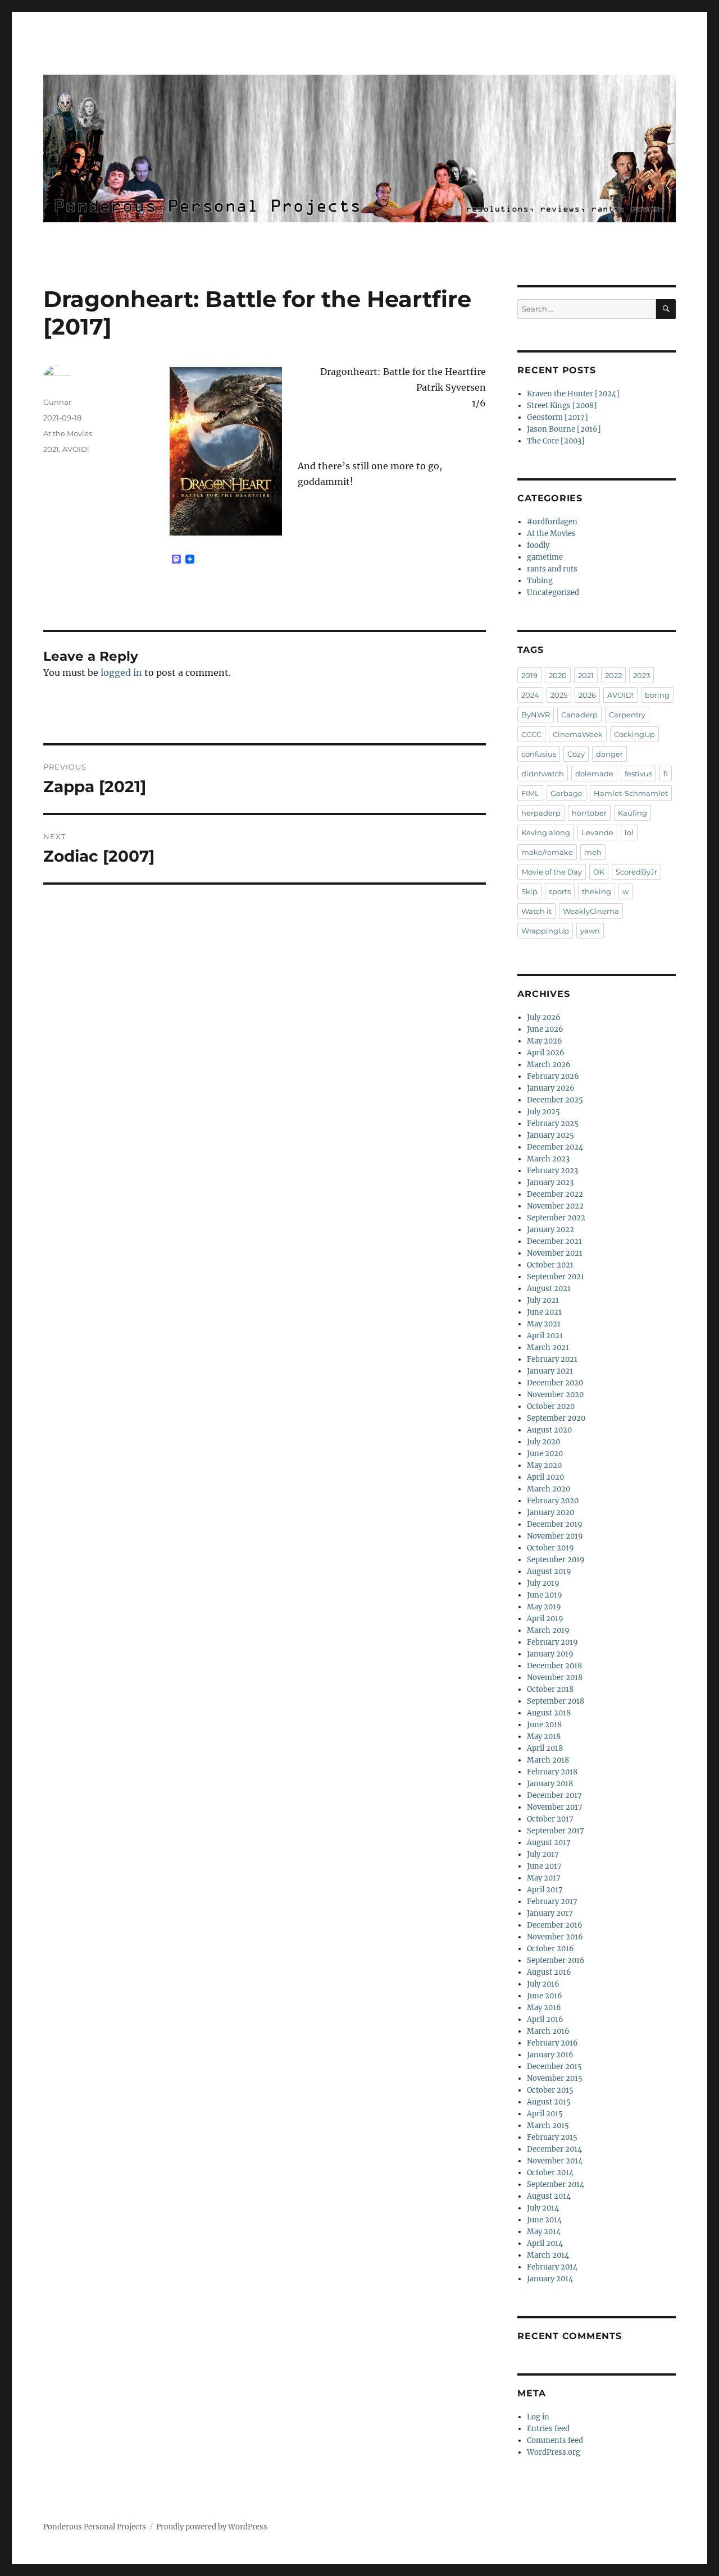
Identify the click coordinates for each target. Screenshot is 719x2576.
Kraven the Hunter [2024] (573, 394)
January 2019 (550, 1654)
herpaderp (541, 813)
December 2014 (554, 2149)
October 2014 (550, 2173)
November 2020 (555, 1395)
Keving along (546, 832)
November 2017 (555, 1807)
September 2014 (556, 2184)
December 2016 (555, 1925)
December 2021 (554, 1241)
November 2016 (555, 1937)
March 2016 (548, 2031)
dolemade (594, 774)
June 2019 (545, 1595)
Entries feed (548, 2429)
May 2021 (544, 1324)
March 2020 (549, 1489)
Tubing (540, 581)
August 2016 (549, 1972)
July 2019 (543, 1583)
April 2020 (545, 1477)
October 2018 (550, 1689)
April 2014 (545, 2243)
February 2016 (552, 2043)
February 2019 (552, 1642)
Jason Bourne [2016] (564, 429)
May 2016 (544, 2008)
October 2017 (550, 1819)
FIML (530, 793)
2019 (529, 675)
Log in (538, 2417)
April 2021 (545, 1336)
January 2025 (550, 1135)
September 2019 (556, 1560)
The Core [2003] (556, 441)
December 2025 (555, 1100)
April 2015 (545, 2114)
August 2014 (549, 2196)
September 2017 (556, 1831)
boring (657, 695)
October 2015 (550, 2090)
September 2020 (556, 1418)
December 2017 (554, 1795)
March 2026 (549, 1065)
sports (560, 891)
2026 (587, 695)
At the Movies (68, 433)
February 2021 (552, 1359)
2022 (613, 675)
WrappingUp (545, 931)
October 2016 (550, 1949)
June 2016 (545, 1996)
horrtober (589, 813)
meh (593, 852)
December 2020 (555, 1383)
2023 (641, 675)
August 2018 (549, 1713)
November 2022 (555, 1206)
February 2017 (552, 1902)
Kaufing (632, 813)
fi (666, 774)
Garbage (566, 793)
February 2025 (553, 1124)
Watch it (536, 911)
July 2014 (543, 2208)
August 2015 (549, 2102)
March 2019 (548, 1630)
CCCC (531, 734)
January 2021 (550, 1371)
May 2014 (544, 2232)
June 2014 (544, 2220)
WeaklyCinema (591, 911)
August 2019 (549, 1571)
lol (629, 832)
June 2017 (544, 1866)
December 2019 (555, 1524)
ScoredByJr (636, 872)
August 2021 (549, 1289)
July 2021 (543, 1300)
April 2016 (545, 2019)
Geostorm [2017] (558, 417)
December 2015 (554, 2067)
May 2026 (545, 1041)
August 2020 (549, 1430)
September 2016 (556, 1960)
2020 (558, 675)
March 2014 (548, 2255)
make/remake (547, 852)
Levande (597, 832)
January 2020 (550, 1513)
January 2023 (550, 1182)
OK (599, 872)
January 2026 (551, 1088)
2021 (51, 449)
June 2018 (544, 1725)
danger (609, 754)
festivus (638, 774)
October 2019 (550, 1548)
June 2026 (545, 1029)
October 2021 (550, 1265)
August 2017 (549, 1843)
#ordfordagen (552, 522)
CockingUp (634, 734)
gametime (545, 557)
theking (597, 891)
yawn (590, 931)
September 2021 (556, 1277)
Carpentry (627, 715)
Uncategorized (553, 592)
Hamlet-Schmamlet (631, 793)
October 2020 (551, 1406)
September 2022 (556, 1218)
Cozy (576, 754)
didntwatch (543, 774)
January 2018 (550, 1784)
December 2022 (555, 1194)
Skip (529, 891)
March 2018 (548, 1760)
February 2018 (552, 1772)
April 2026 (546, 1053)
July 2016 (543, 1984)
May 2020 (544, 1465)
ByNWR (536, 715)
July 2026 (544, 1017)
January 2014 (550, 2279)
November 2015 (555, 2078)
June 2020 (545, 1454)
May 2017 (544, 1878)
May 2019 (544, 1607)
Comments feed (555, 2440)
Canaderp (579, 715)
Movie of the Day (552, 872)
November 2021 (555, 1253)
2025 (559, 695)
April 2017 (545, 1890)
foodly (538, 545)
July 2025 (543, 1112)
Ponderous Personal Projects (95, 2527)
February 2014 (552, 2267)
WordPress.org (554, 2452)
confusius (539, 754)
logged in (121, 672)
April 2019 (545, 1619)
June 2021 (544, 1312)
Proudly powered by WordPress (212, 2527)
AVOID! (76, 449)
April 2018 (545, 1748)
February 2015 (552, 2137)
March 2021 (548, 1348)
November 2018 (555, 1678)
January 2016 (550, 2055)
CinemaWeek (578, 734)
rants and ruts (552, 569)
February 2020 (553, 1501)
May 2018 (544, 1737)
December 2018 (554, 1666)
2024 (530, 695)
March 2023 (548, 1159)
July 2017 (543, 1854)
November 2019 (555, 1536)
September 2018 (556, 1701)
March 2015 (548, 2126)
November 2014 (555, 2161)
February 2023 (552, 1171)
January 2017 (550, 1913)
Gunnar (57, 402)
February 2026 (553, 1076)
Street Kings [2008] (562, 406)
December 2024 (555, 1147)
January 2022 (550, 1230)
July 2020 (543, 1442)
